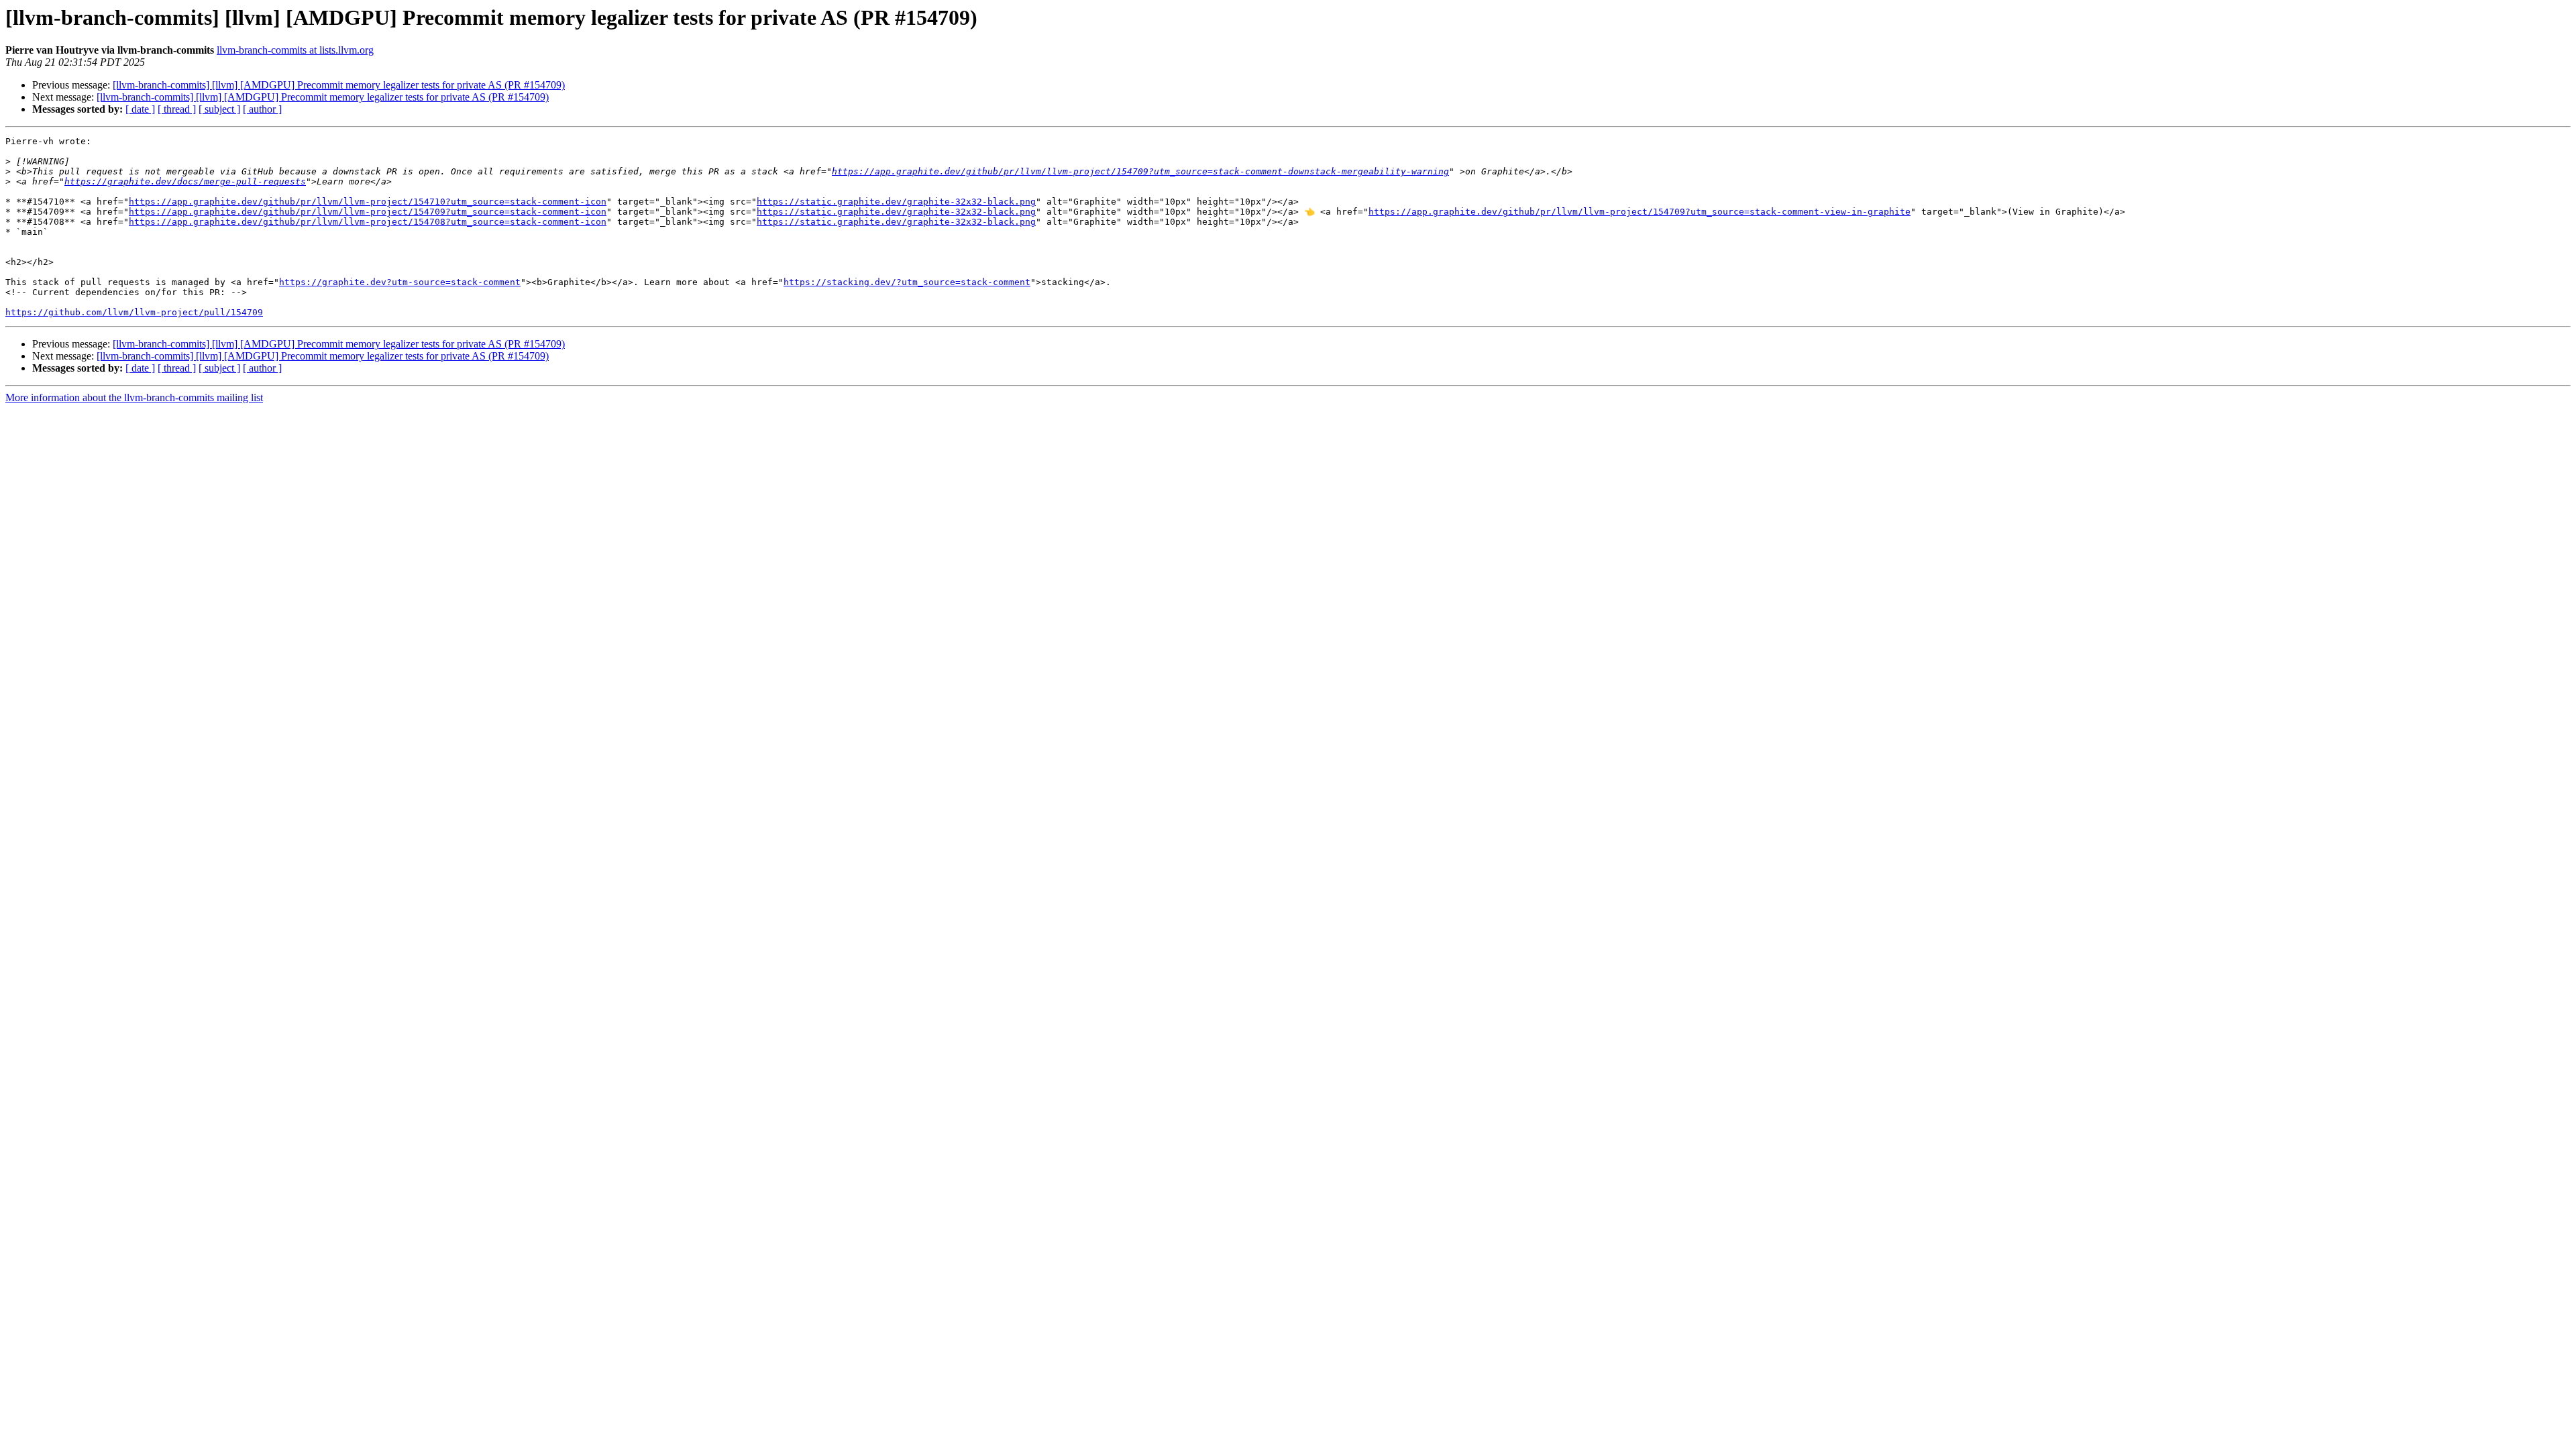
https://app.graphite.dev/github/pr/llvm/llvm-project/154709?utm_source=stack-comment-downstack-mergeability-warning (1140, 171)
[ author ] (262, 109)
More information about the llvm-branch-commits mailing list (134, 397)
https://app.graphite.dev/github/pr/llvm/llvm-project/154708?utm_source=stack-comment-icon (368, 222)
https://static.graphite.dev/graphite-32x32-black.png (896, 202)
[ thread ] (177, 109)
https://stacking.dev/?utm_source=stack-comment (907, 282)
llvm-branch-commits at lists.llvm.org (295, 50)
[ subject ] (219, 109)
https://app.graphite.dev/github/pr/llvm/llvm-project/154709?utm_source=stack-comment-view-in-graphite (1640, 212)
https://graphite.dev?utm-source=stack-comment (400, 282)
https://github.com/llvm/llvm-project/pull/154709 (134, 312)
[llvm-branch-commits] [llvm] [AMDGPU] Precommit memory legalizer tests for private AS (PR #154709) (339, 85)
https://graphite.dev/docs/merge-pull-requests (185, 181)
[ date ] (140, 109)
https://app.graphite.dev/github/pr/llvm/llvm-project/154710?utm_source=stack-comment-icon (368, 202)
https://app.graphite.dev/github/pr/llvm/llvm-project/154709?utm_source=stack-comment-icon (368, 212)
